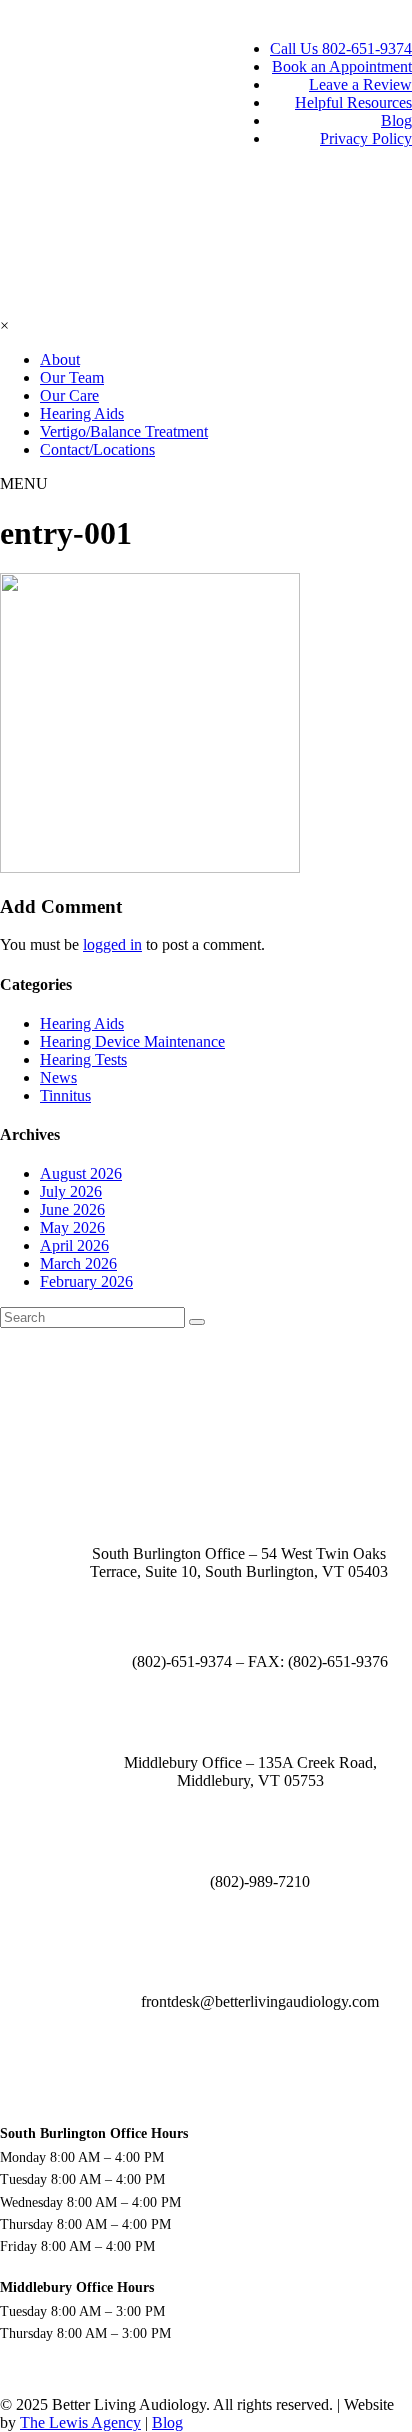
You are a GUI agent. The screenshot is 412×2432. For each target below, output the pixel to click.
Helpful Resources (353, 102)
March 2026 (78, 1263)
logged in (112, 944)
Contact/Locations (97, 449)
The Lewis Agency (80, 2422)
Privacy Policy (366, 138)
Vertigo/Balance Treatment (124, 431)
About (60, 359)
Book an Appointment (342, 66)
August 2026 (81, 1173)
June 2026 (72, 1209)
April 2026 (74, 1245)
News (58, 1077)
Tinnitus (65, 1095)
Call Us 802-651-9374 (341, 48)
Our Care (69, 395)
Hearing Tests (83, 1059)
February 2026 (86, 1281)
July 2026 (71, 1191)
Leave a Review (360, 84)
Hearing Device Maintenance (132, 1041)
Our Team (72, 377)
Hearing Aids (82, 413)
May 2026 (72, 1227)
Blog (396, 120)
